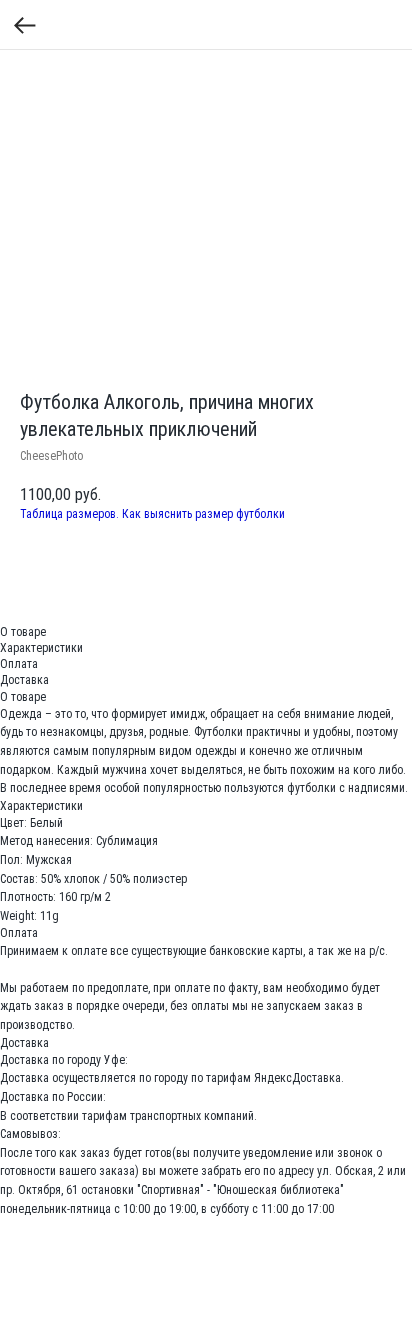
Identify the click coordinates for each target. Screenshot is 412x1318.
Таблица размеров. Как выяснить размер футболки (152, 514)
